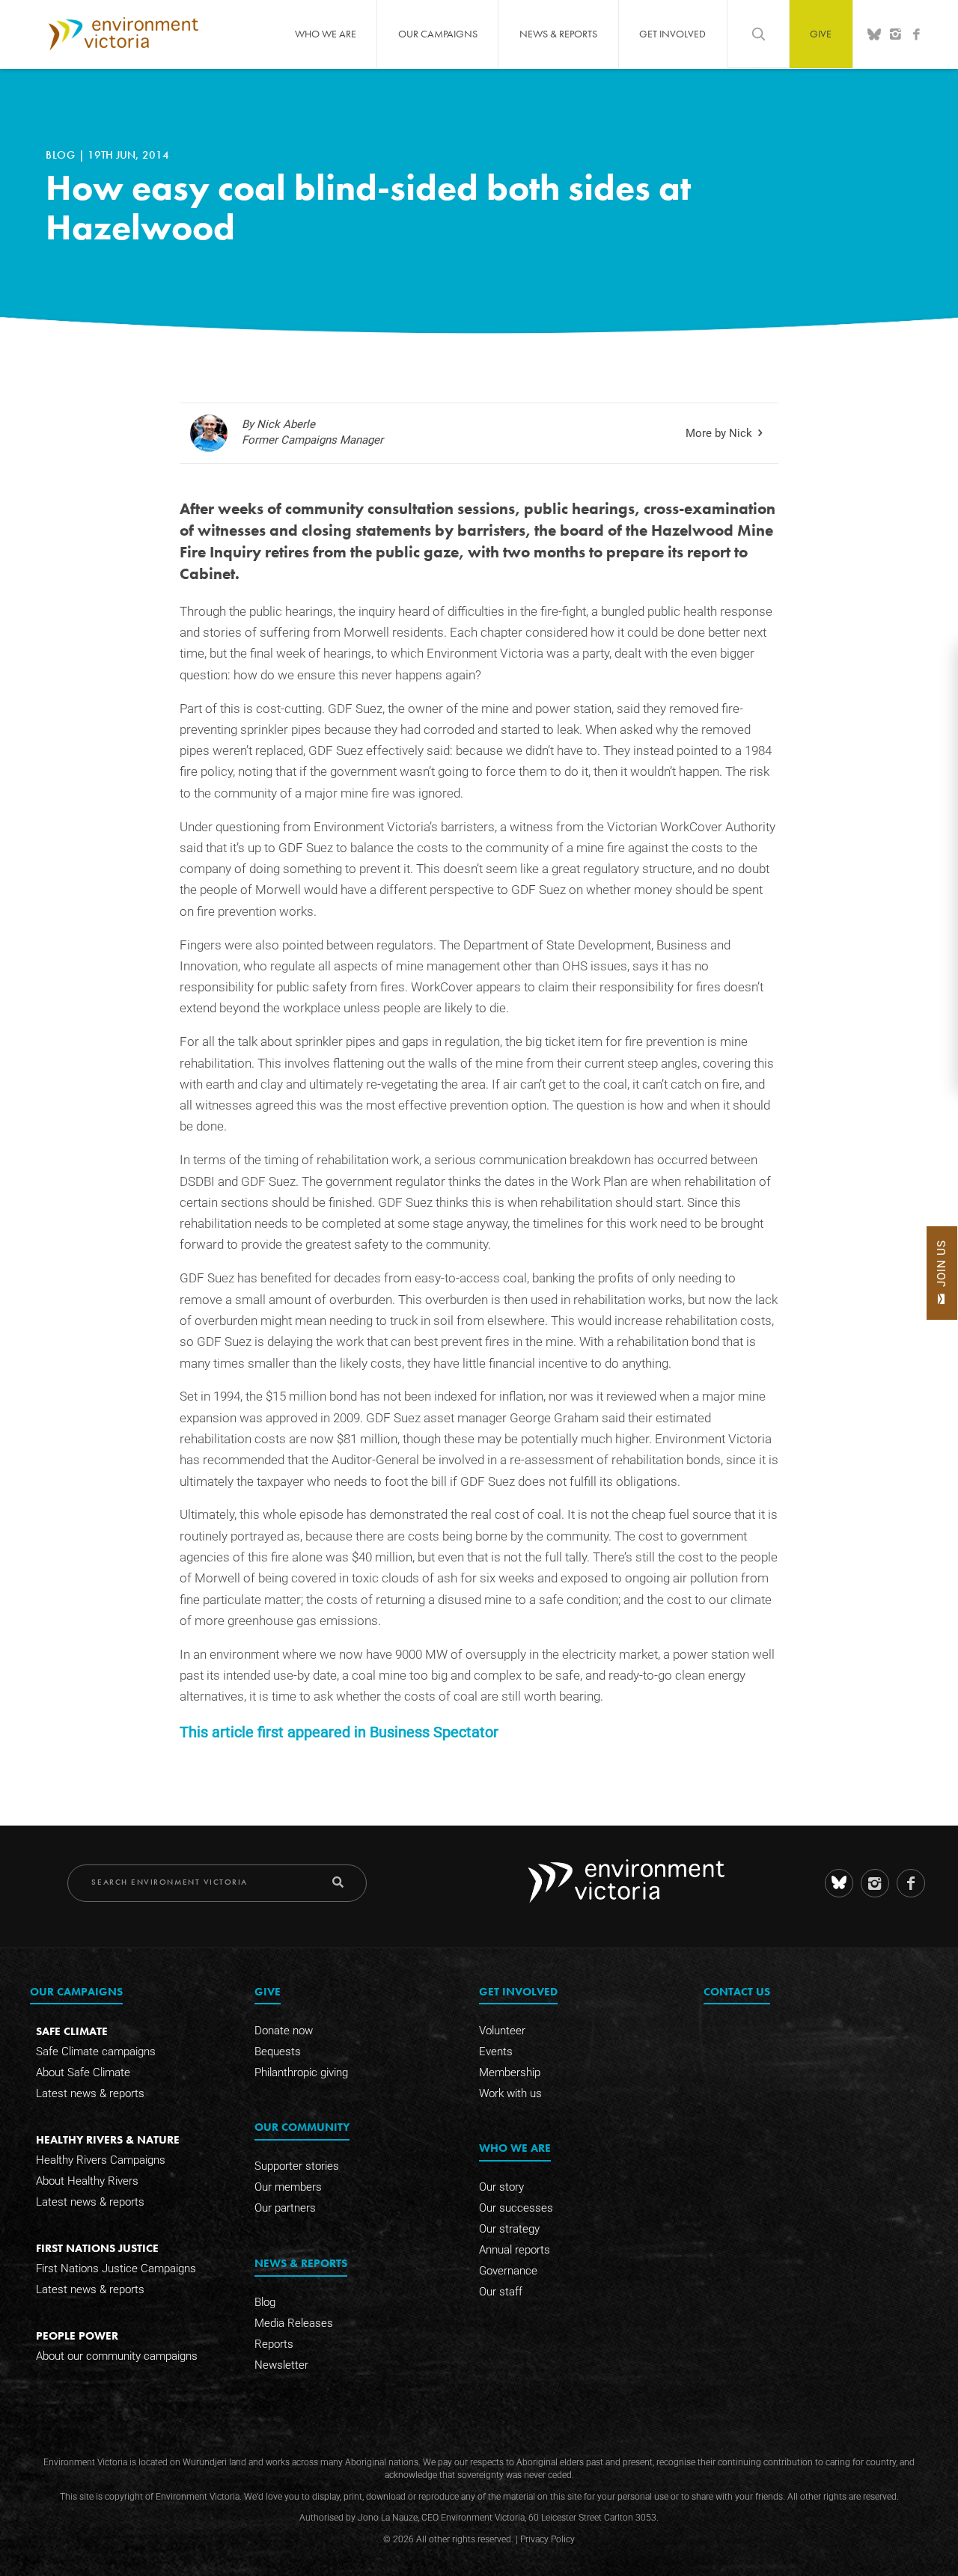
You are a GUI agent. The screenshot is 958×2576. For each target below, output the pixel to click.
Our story (501, 2187)
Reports (274, 2344)
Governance (508, 2271)
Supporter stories (297, 2166)
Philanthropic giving (301, 2072)
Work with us (510, 2093)
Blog (62, 155)
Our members (288, 2187)
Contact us (737, 1991)
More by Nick (719, 433)
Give (821, 34)
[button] (942, 1273)
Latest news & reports (90, 2093)
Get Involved (672, 34)
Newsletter (281, 2365)
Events (496, 2052)
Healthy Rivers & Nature (108, 2139)
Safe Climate (72, 2031)
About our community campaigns (117, 2356)
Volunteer (502, 2031)
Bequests (278, 2052)
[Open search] (758, 34)
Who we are (326, 34)
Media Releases (294, 2323)
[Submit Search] (338, 1882)
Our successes (516, 2208)
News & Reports (558, 34)
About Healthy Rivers (87, 2181)
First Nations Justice (97, 2248)
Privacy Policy (547, 2539)
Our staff (501, 2292)
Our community (302, 2127)
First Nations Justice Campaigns (116, 2268)
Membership (510, 2072)
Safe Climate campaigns (96, 2052)
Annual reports (515, 2250)
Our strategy (509, 2229)
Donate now (284, 2031)
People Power (77, 2335)
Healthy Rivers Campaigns (101, 2160)
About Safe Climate (83, 2072)
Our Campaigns (438, 34)
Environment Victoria (123, 34)
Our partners (285, 2208)
